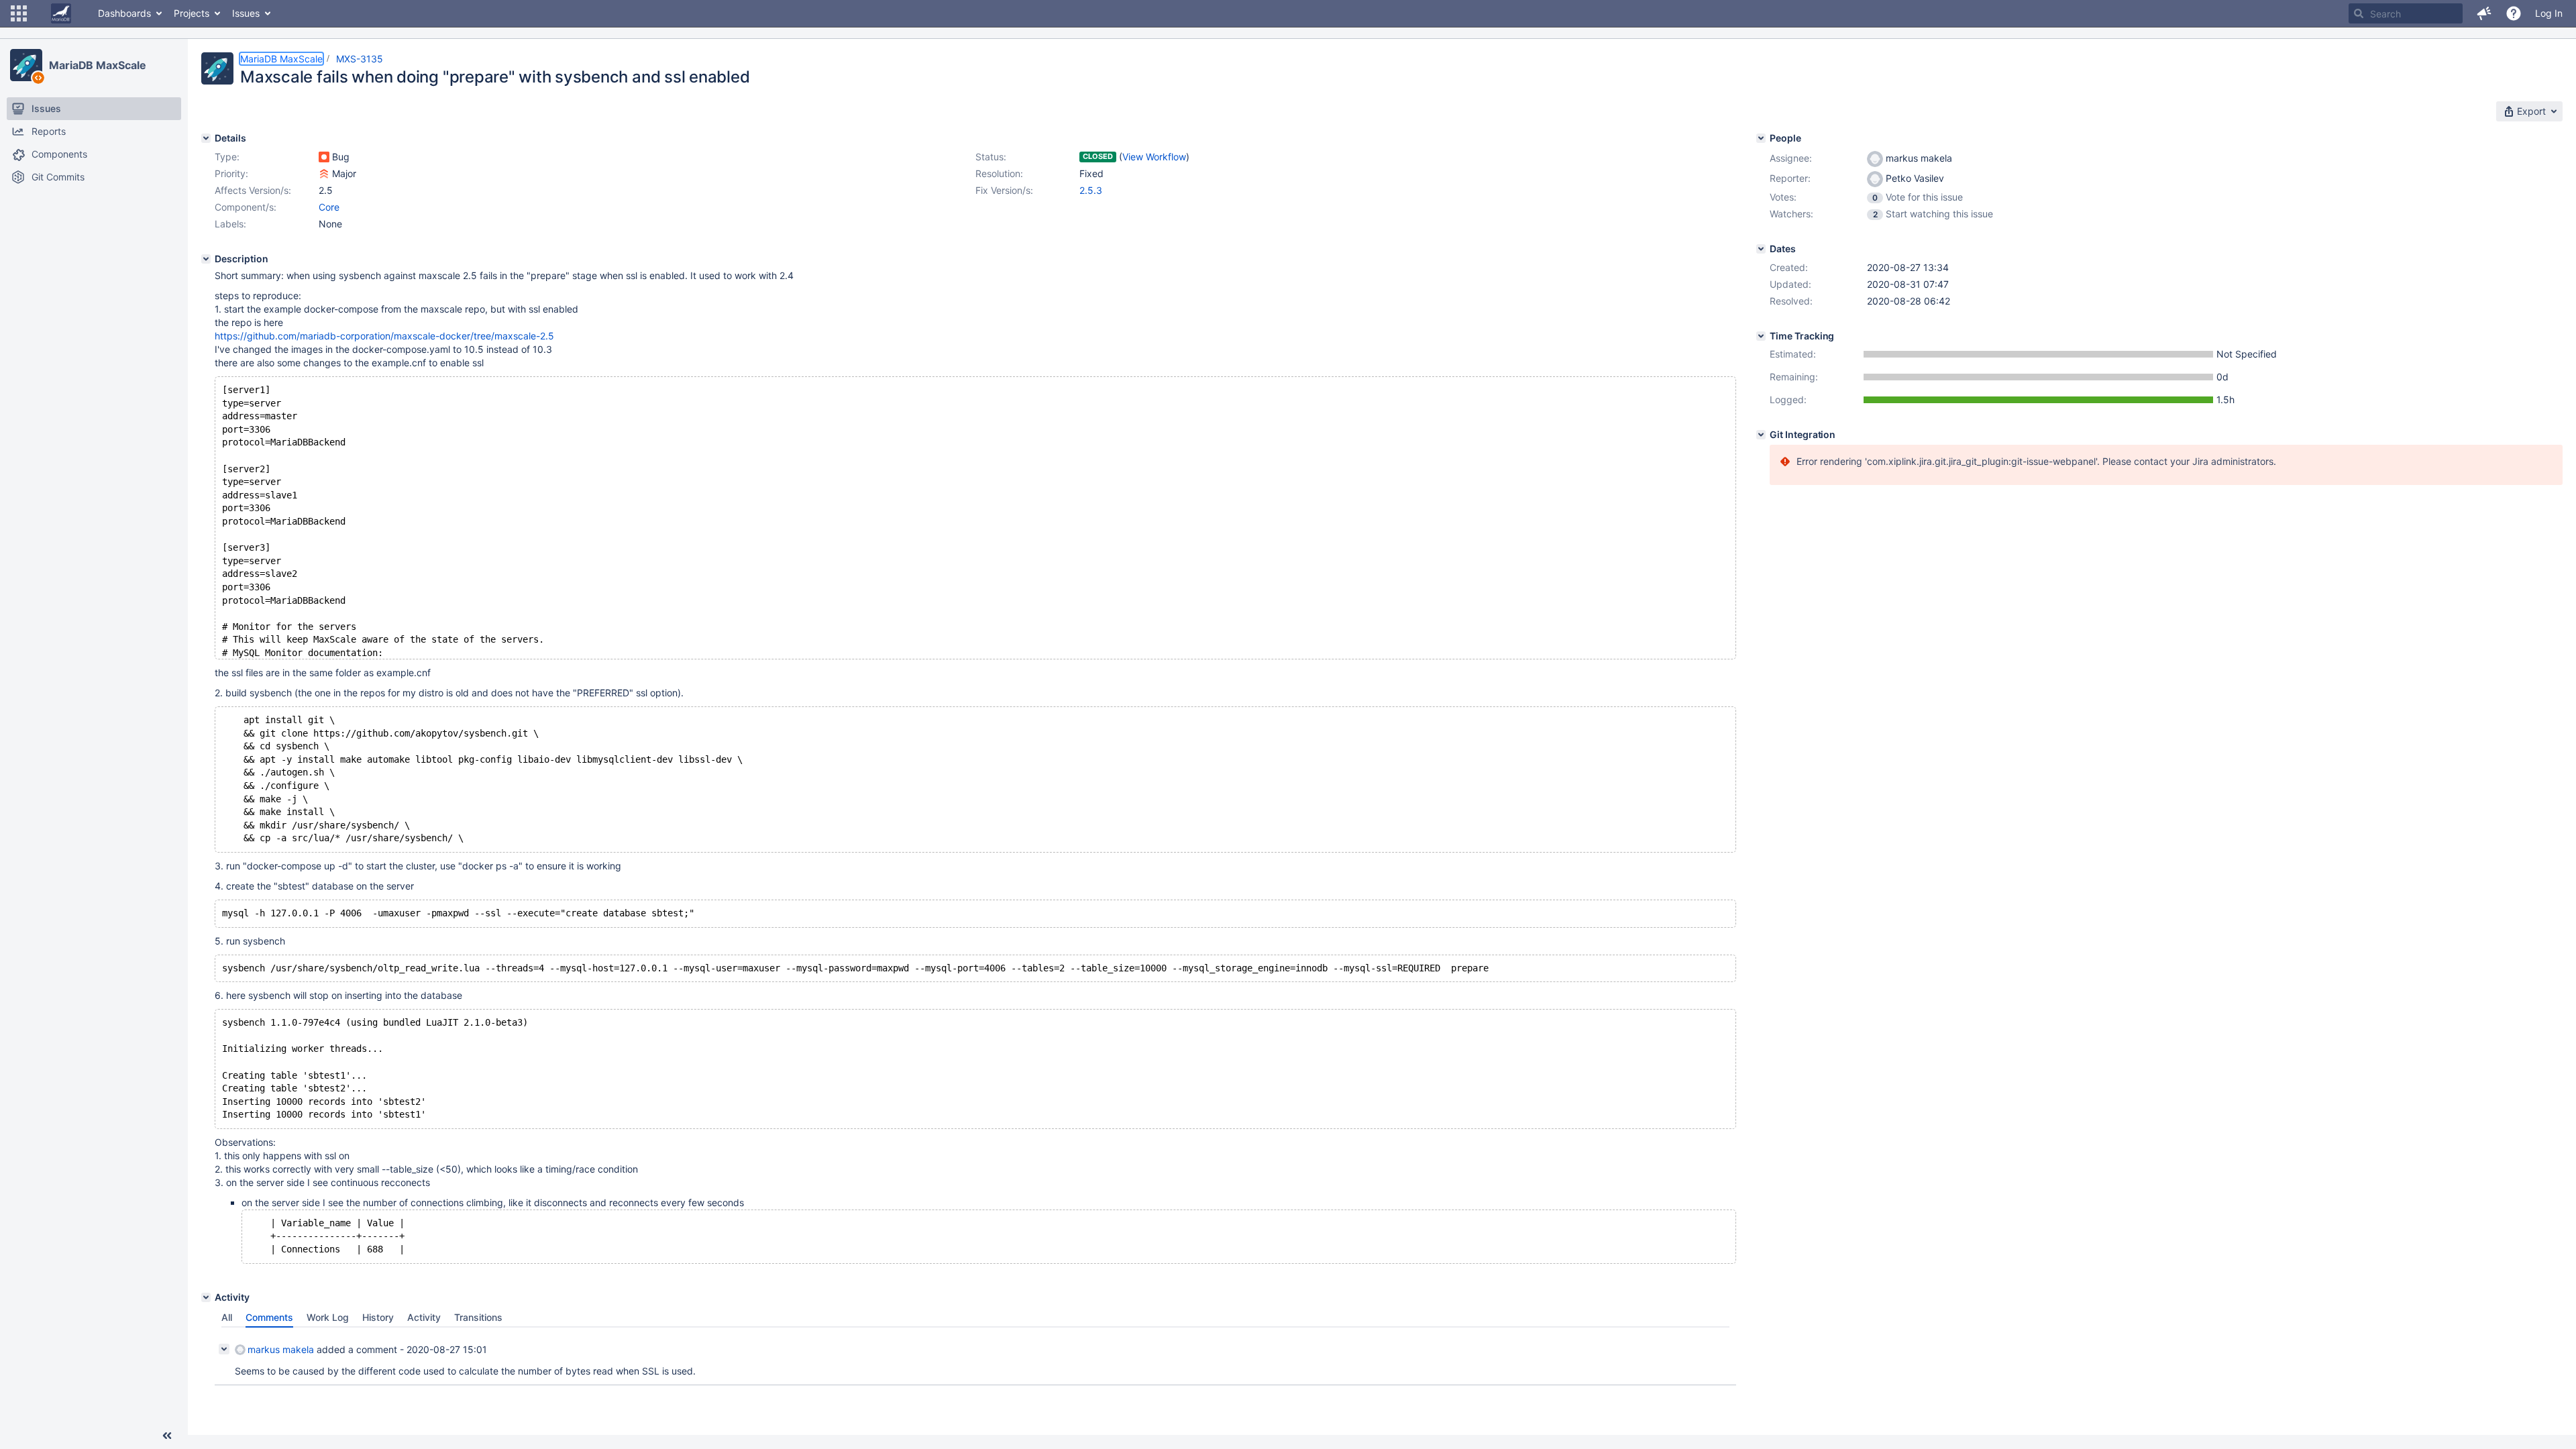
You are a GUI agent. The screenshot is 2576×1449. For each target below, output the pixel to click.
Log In (2549, 13)
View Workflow (1154, 157)
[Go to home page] (61, 13)
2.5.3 (1091, 190)
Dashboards (124, 13)
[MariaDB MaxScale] (26, 65)
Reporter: (1790, 178)
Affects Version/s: (253, 190)
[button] (19, 13)
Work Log (328, 1317)
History (378, 1317)
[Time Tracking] (1761, 336)
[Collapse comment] (224, 1349)
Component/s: (246, 207)
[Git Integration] (1761, 435)
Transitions (478, 1317)
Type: (227, 157)
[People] (1761, 138)
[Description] (206, 259)
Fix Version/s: (1004, 190)
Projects (192, 13)
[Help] (2514, 13)
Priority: (231, 173)
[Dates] (1761, 249)
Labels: (230, 224)
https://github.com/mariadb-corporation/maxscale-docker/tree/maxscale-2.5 (384, 336)
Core (329, 207)
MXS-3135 (360, 59)
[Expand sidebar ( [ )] (167, 1436)
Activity (424, 1317)
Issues (246, 13)
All (227, 1317)
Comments (269, 1317)
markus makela (281, 1349)
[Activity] (206, 1297)
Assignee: (1791, 158)
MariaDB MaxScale (97, 65)
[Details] (206, 138)
